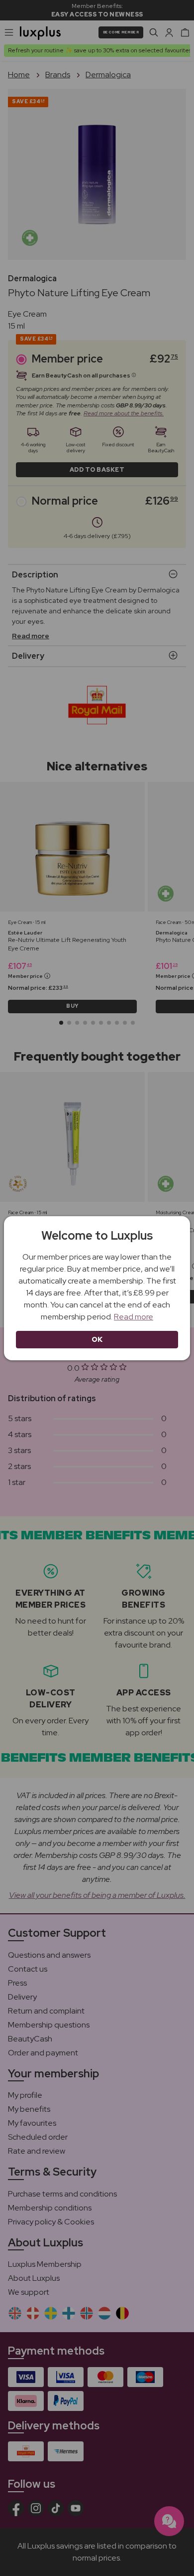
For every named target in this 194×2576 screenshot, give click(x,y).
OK (97, 1339)
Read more (134, 1317)
